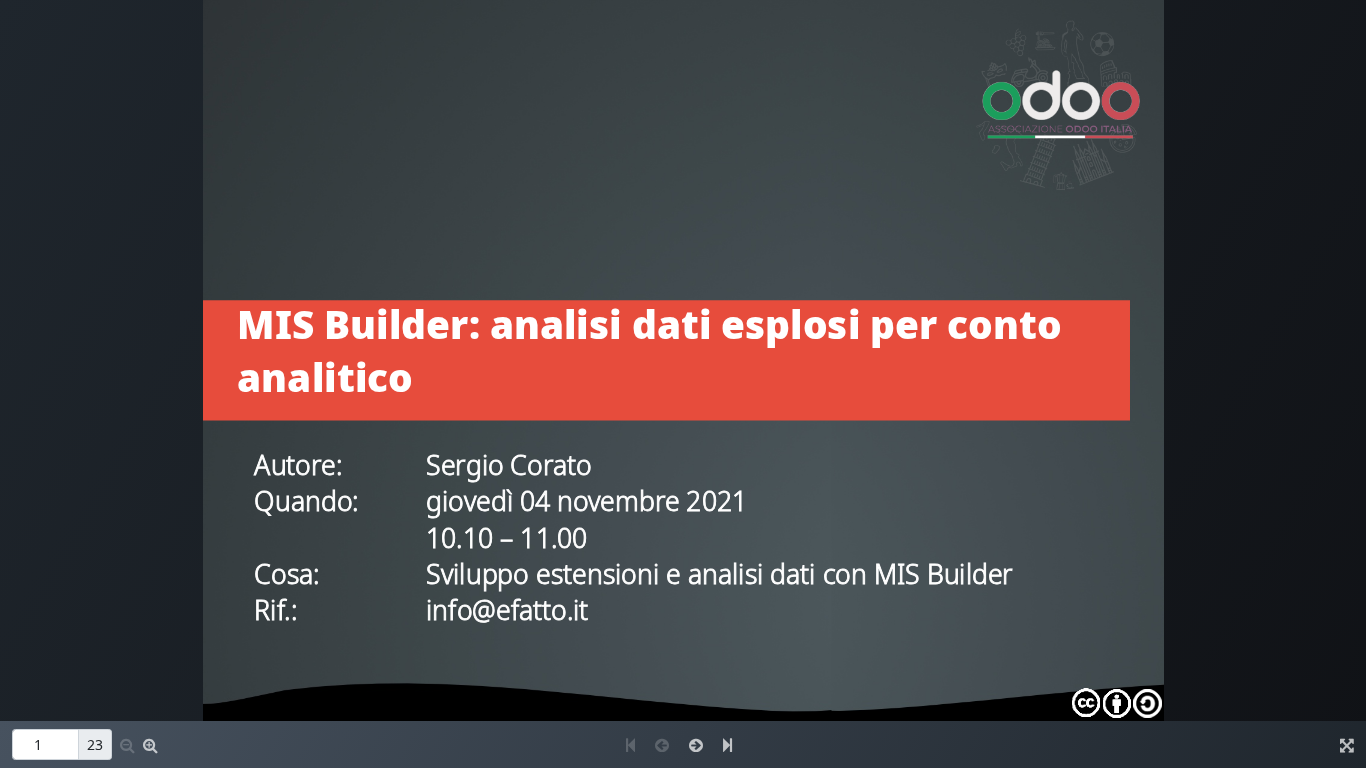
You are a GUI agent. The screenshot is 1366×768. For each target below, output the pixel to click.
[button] (127, 745)
